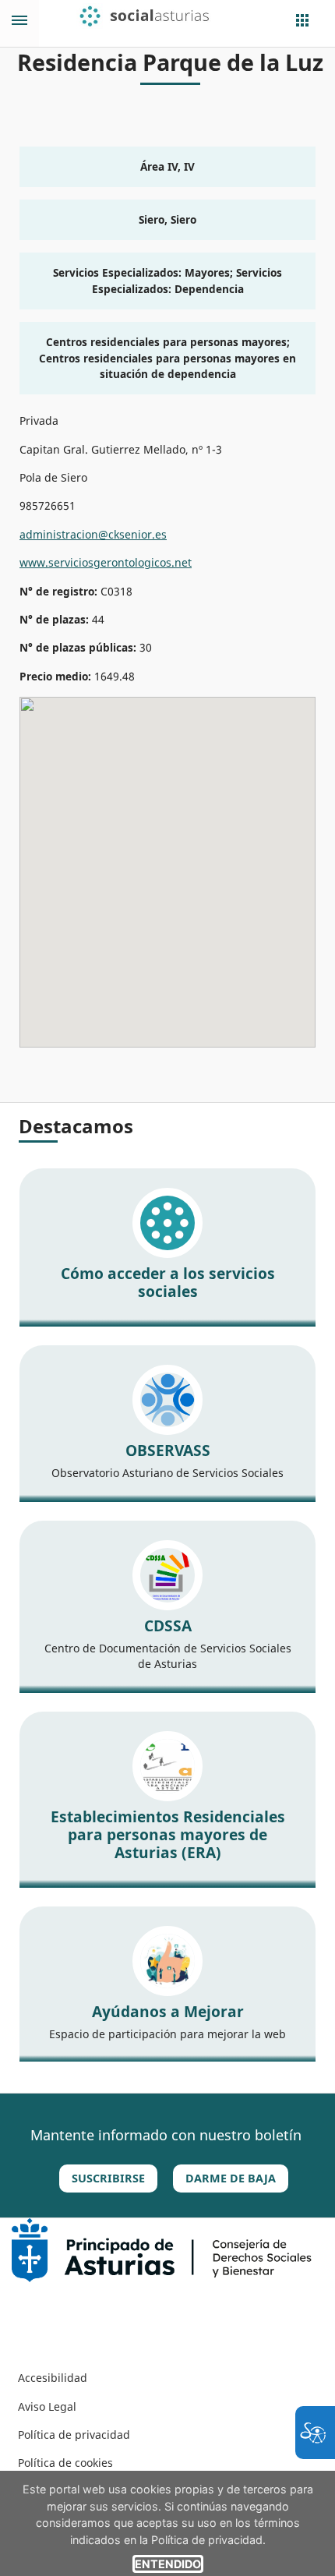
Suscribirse (108, 2178)
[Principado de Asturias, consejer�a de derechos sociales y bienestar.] (162, 2248)
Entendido (168, 2564)
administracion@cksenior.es (93, 534)
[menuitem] (53, 2378)
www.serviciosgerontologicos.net (106, 562)
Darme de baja (231, 2178)
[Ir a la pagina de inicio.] (154, 16)
